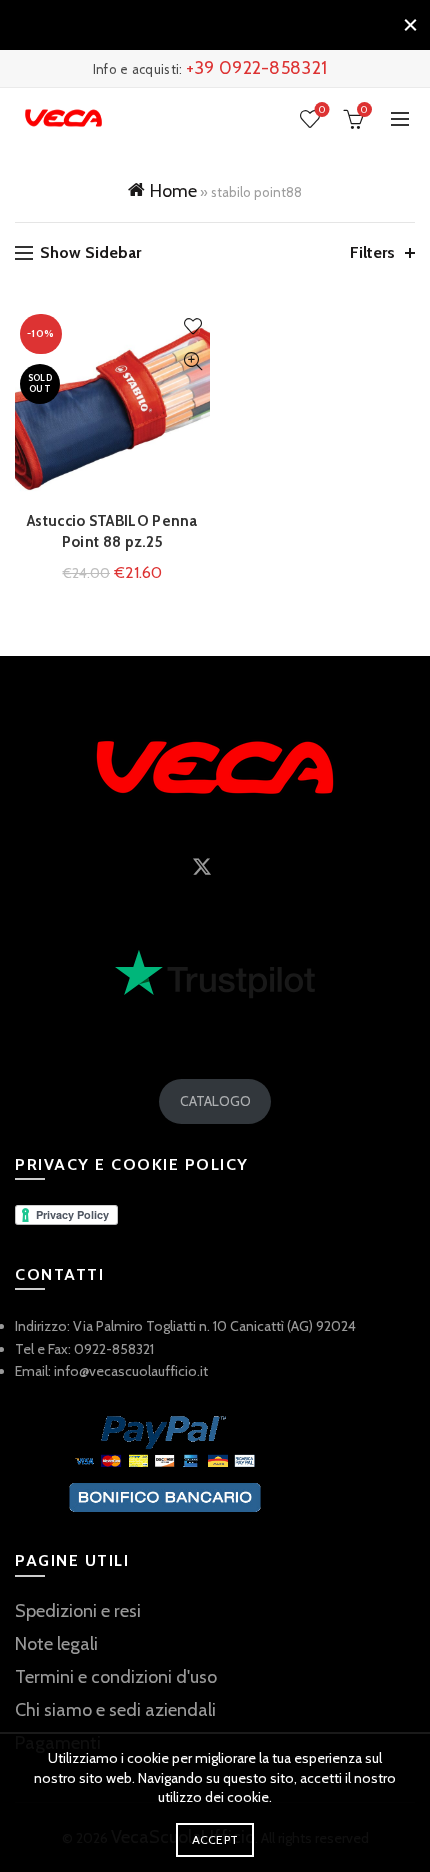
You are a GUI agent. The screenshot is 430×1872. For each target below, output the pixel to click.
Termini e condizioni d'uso (116, 1677)
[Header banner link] (195, 25)
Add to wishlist (192, 326)
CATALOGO (215, 1101)
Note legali (56, 1644)
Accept (215, 1839)
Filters (372, 252)
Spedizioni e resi (78, 1611)
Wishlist (322, 110)
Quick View (192, 361)
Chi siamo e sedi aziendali (115, 1710)
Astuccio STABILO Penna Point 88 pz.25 (112, 531)
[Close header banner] (410, 25)
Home (173, 191)
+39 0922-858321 (257, 68)
